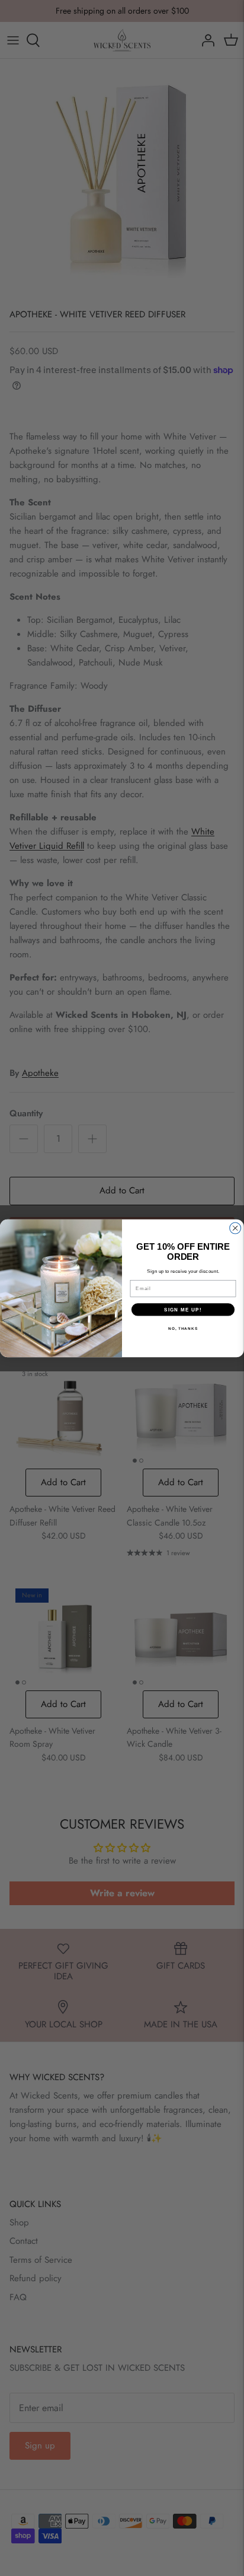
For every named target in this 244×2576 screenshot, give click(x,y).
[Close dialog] (235, 1228)
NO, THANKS (183, 1328)
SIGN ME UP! (183, 1309)
